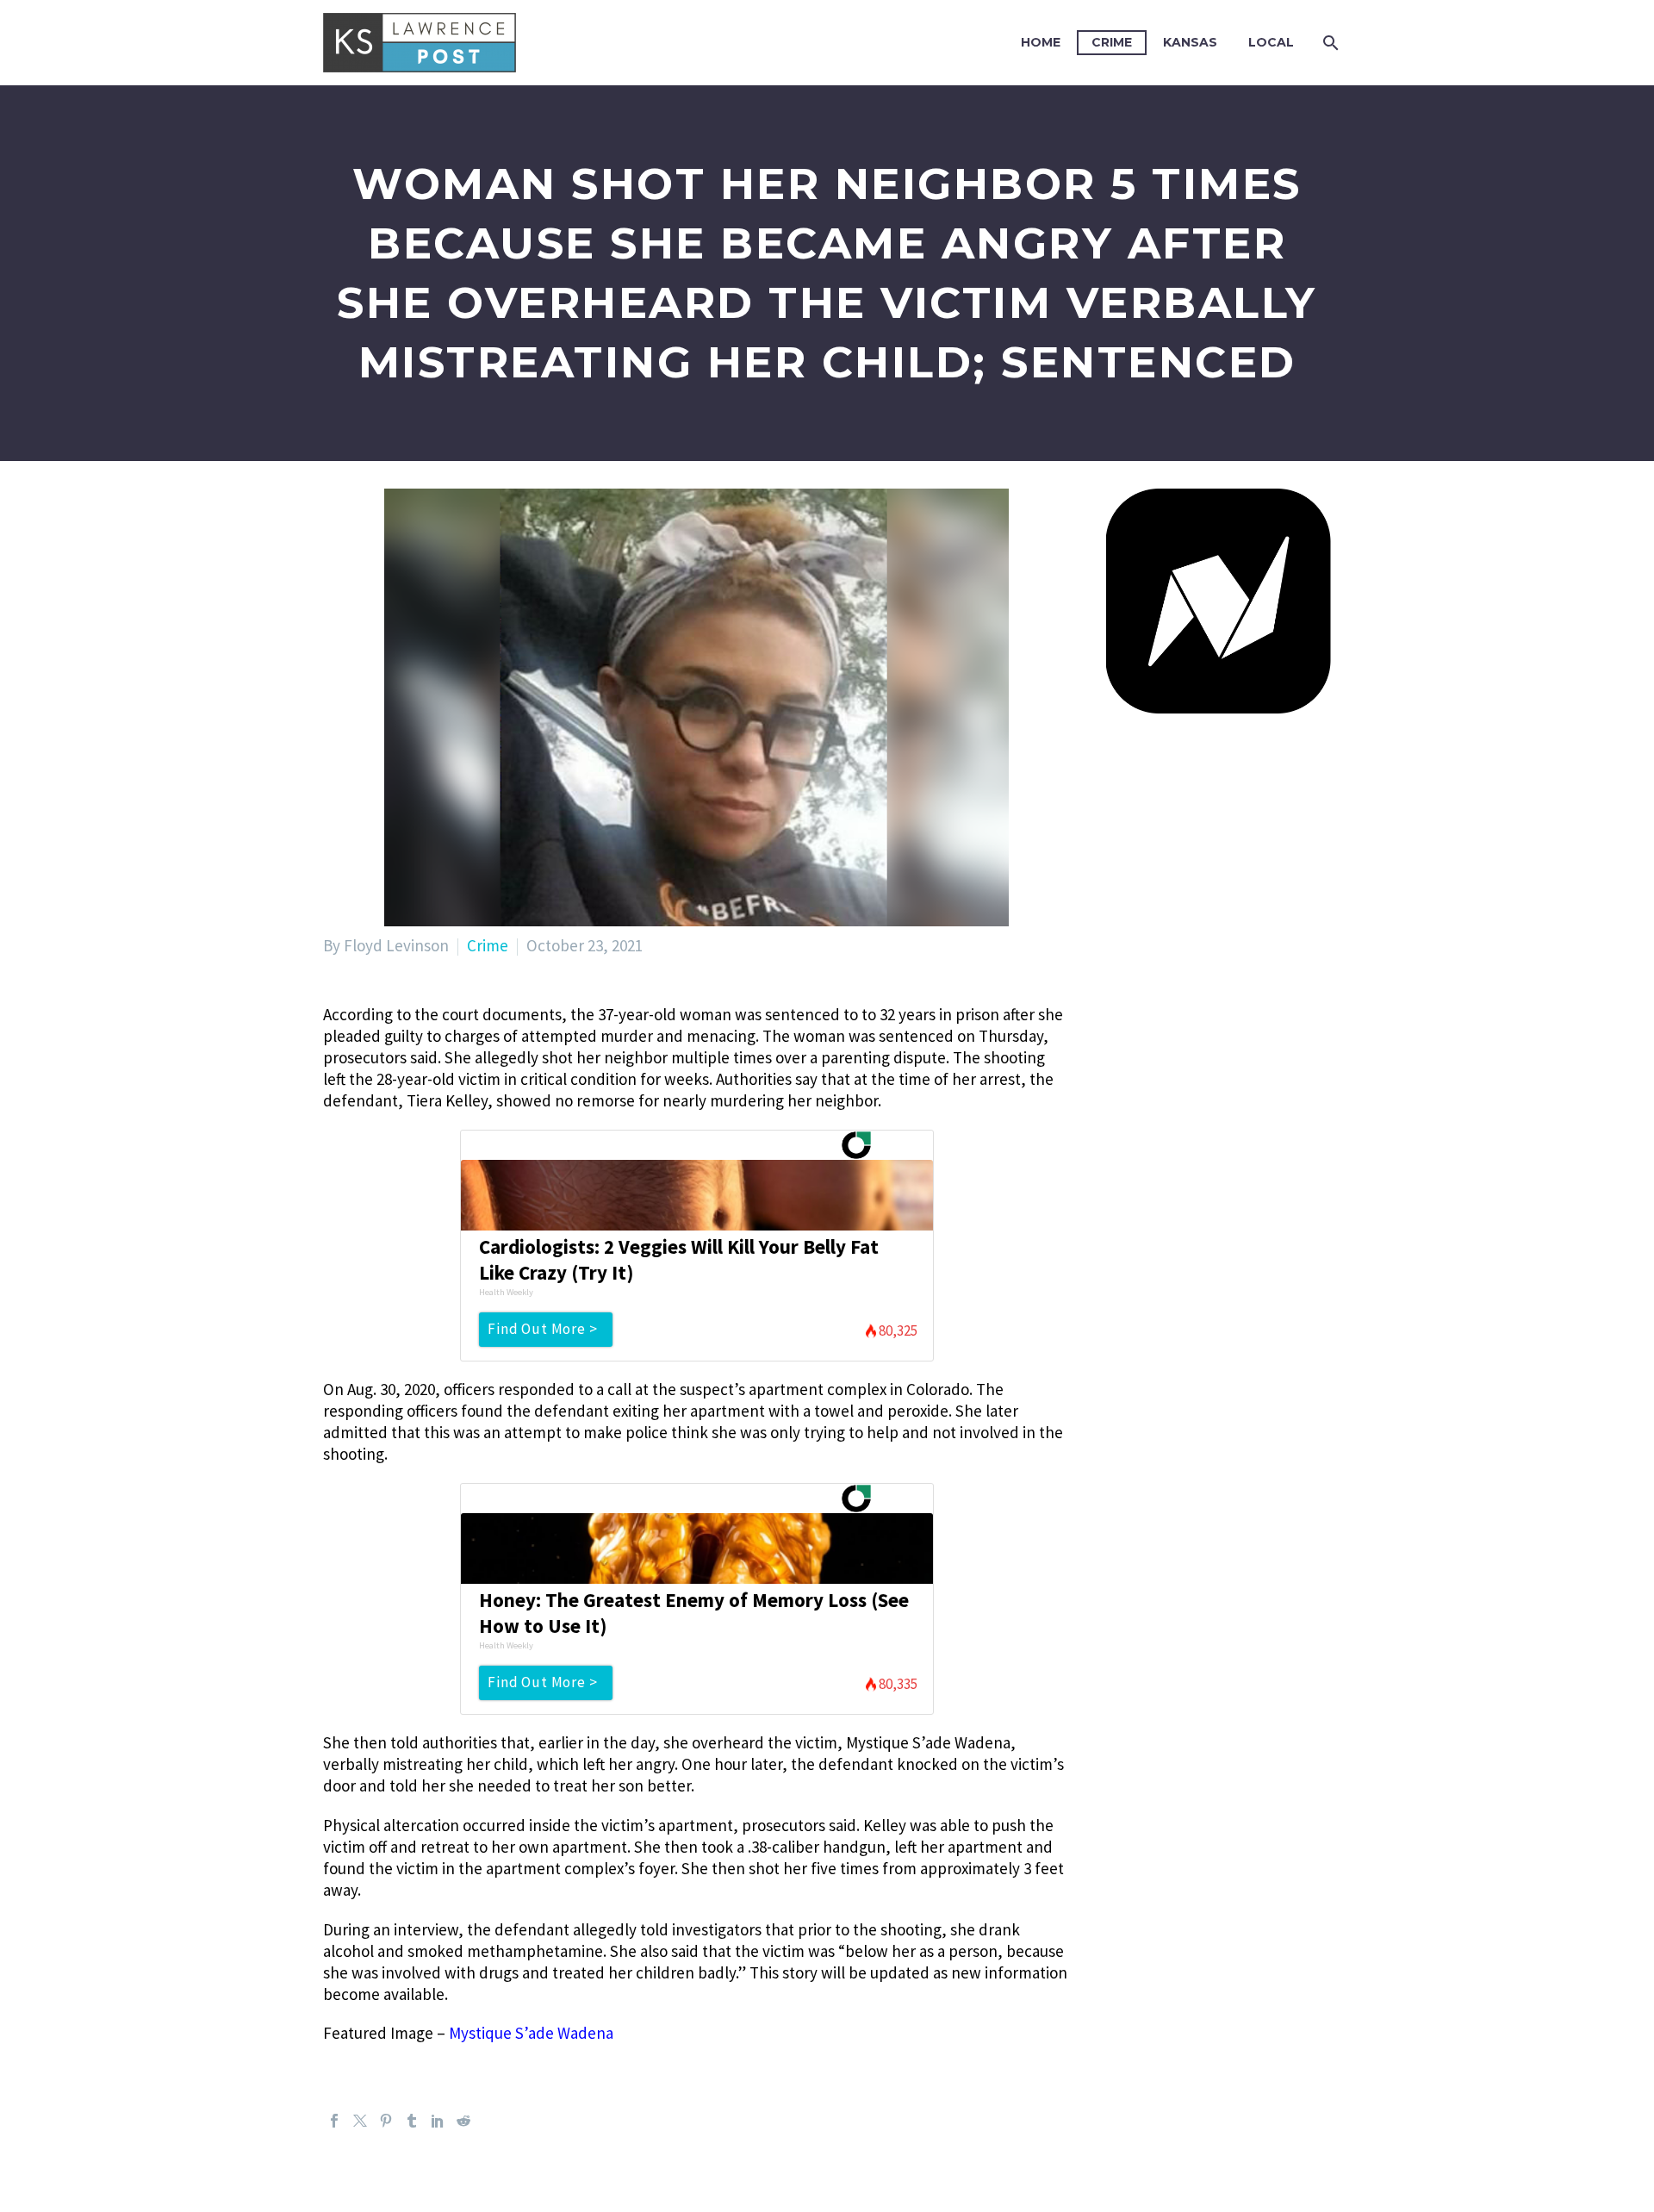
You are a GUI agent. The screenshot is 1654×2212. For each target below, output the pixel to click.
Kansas (1190, 42)
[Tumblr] (412, 2121)
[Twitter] (360, 2121)
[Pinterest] (386, 2121)
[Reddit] (463, 2121)
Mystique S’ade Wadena (531, 2033)
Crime (1112, 42)
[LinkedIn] (438, 2121)
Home (1041, 42)
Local (1271, 42)
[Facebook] (334, 2121)
